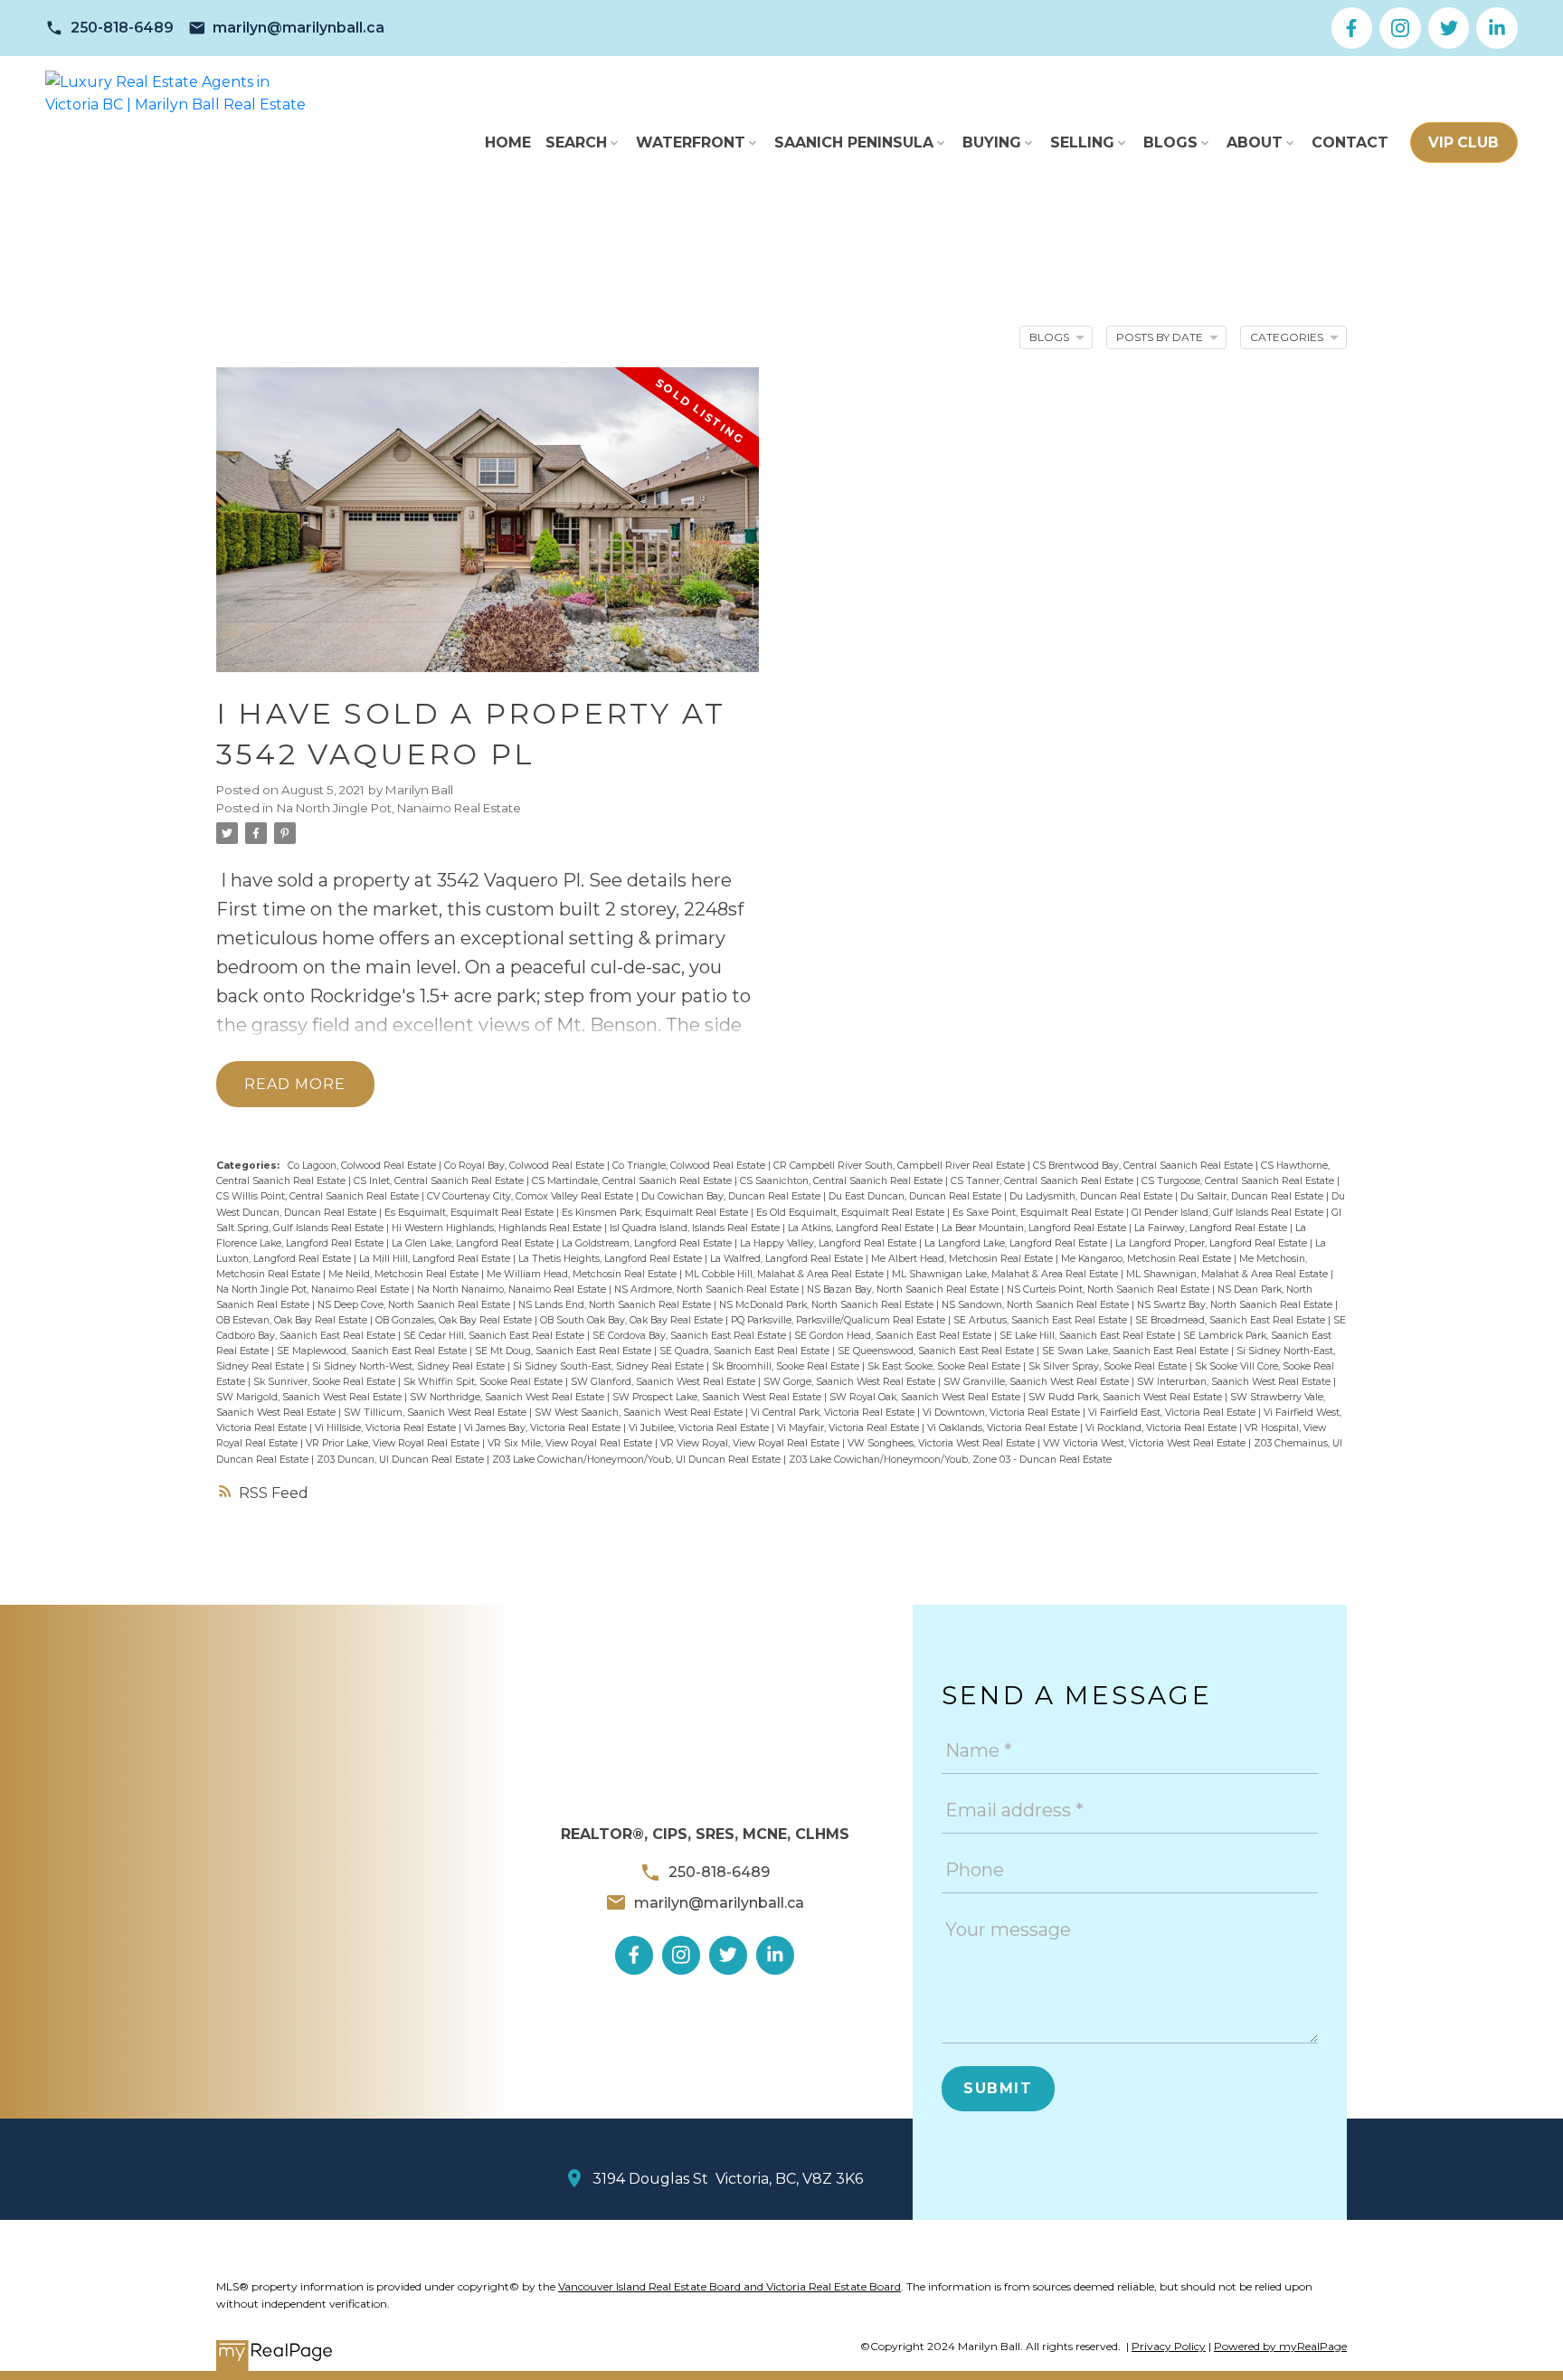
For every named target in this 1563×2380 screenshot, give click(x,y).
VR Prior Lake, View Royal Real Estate (394, 1443)
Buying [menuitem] (992, 142)
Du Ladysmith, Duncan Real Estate (1092, 1196)
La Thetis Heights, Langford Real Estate (611, 1259)
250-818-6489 (122, 28)
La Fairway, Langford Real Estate (1212, 1228)
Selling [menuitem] (1082, 142)
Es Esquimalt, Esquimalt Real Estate (470, 1213)
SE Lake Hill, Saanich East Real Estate (1089, 1336)
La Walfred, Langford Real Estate (788, 1259)
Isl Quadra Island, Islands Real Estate (696, 1228)
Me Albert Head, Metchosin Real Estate (963, 1259)
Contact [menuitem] (1350, 142)
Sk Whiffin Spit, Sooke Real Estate (484, 1382)
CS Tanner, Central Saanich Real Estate (1043, 1181)
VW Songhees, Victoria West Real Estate (943, 1443)
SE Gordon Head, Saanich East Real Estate (894, 1336)
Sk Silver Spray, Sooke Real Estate (1109, 1366)
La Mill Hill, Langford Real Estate (436, 1259)
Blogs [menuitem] (1170, 142)
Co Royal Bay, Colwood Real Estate (526, 1166)
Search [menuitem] (576, 142)
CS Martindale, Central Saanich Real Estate (633, 1181)
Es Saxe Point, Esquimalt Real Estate (1039, 1213)
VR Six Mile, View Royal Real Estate (571, 1443)
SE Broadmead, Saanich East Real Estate (1231, 1320)
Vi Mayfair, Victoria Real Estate (849, 1428)
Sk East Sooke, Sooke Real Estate (945, 1366)
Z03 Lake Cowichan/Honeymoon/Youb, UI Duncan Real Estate (638, 1460)
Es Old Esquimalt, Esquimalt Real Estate (852, 1213)
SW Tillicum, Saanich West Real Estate (436, 1413)
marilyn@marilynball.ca (298, 28)
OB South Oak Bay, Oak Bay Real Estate (633, 1320)
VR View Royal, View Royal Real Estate (751, 1443)
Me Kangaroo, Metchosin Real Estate (1147, 1259)
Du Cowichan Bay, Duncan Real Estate (732, 1196)
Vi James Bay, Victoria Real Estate (544, 1428)
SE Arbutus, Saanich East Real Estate (1042, 1320)
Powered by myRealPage (1280, 2346)
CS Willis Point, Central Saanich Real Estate (319, 1196)
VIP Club (1464, 142)
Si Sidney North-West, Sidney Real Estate (410, 1366)
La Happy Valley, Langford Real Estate (829, 1243)
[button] (109, 28)
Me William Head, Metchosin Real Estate (583, 1274)
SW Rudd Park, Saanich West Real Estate (1127, 1397)
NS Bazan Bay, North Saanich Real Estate (904, 1290)
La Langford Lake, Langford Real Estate (1017, 1243)
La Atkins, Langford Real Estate (862, 1228)
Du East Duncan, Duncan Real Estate (916, 1196)
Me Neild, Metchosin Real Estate (405, 1274)
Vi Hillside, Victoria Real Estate (387, 1428)
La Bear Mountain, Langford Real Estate (1035, 1228)
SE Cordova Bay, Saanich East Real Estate (691, 1336)
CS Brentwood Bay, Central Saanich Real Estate (1144, 1166)
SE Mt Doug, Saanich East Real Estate (564, 1351)
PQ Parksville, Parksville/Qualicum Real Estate (839, 1320)
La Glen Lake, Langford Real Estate (474, 1243)
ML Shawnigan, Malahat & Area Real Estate (1228, 1274)
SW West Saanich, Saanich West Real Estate (640, 1413)
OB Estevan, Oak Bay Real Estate (293, 1320)
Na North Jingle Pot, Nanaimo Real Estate (399, 808)
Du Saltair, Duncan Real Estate (1253, 1196)
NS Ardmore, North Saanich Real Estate (708, 1290)
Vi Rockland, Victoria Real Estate (1162, 1428)
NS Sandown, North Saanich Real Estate (1037, 1305)
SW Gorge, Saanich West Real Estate (851, 1382)
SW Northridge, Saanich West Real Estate (508, 1397)
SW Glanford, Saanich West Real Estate (664, 1382)
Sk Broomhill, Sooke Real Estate (787, 1366)
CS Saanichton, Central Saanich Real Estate (843, 1181)
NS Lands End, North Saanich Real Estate (616, 1305)
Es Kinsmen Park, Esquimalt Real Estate (656, 1213)
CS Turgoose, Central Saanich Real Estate (1239, 1181)
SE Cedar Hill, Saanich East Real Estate (495, 1336)
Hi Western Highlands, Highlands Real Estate (498, 1228)
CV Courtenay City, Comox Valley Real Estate (531, 1196)
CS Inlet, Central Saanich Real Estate (440, 1181)
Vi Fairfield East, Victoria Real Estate (1173, 1413)
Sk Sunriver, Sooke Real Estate (326, 1382)
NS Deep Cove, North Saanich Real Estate (415, 1305)
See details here (660, 880)
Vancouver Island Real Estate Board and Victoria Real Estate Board (729, 2286)
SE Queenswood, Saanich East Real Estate (937, 1351)
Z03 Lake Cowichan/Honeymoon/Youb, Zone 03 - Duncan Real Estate (950, 1460)
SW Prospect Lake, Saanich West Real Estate (718, 1397)
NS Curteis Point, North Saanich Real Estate (1109, 1290)
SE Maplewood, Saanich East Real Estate (373, 1351)
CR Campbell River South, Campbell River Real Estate (900, 1166)
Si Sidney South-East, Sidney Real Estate (610, 1366)
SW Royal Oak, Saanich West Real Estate (926, 1397)
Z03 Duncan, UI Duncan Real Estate (402, 1460)
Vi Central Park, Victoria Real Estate (834, 1413)
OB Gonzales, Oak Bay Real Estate (455, 1320)
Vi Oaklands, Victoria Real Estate (1004, 1428)
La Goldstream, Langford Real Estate (648, 1243)
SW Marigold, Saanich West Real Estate (310, 1397)
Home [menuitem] (508, 142)
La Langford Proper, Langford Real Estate (1213, 1243)
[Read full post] (488, 531)
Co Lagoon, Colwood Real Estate (363, 1166)
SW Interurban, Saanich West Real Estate (1235, 1382)
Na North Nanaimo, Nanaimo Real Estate (513, 1290)
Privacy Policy (1169, 2346)
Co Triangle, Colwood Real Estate (690, 1166)
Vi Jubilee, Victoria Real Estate (700, 1428)
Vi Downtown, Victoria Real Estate (1003, 1413)
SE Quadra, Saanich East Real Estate (746, 1351)
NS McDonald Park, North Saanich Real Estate (828, 1305)
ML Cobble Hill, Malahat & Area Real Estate (786, 1274)
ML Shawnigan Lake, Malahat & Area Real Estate (1006, 1274)
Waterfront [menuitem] (691, 142)
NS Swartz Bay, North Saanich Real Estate (1236, 1305)
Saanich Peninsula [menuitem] (854, 142)
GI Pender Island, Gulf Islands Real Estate (1229, 1213)
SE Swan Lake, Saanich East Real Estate (1137, 1351)
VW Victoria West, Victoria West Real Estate (1146, 1443)
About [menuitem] (1255, 142)
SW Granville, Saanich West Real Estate (1037, 1382)
